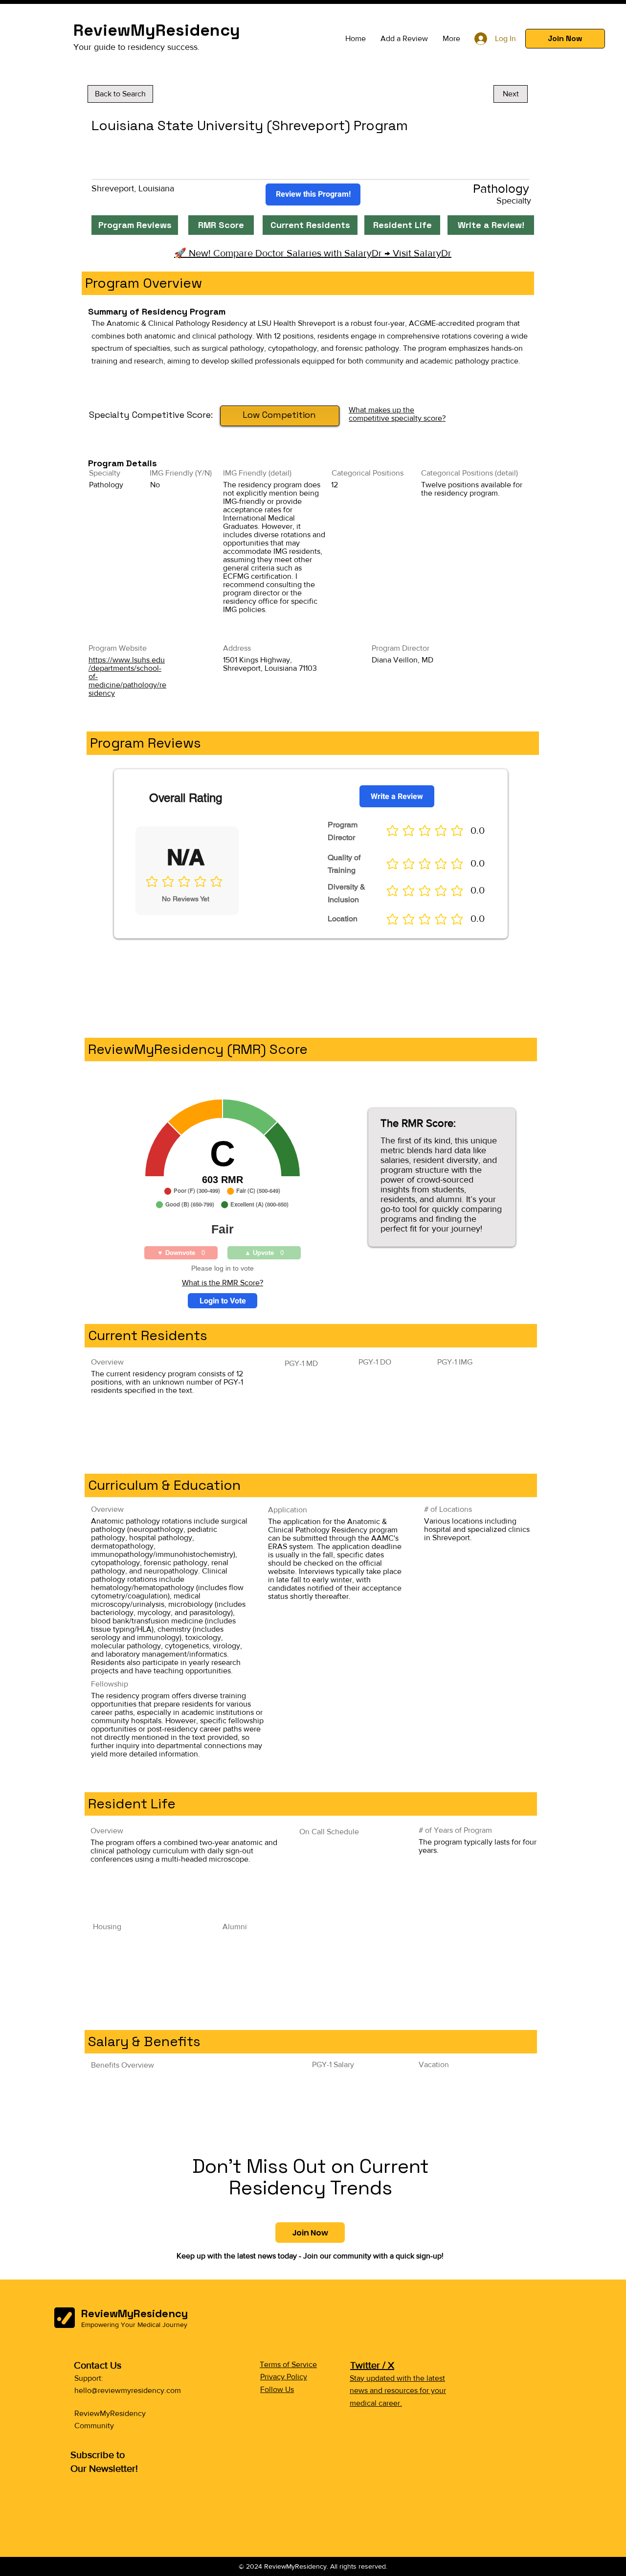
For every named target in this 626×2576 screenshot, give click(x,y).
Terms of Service (288, 2364)
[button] (565, 39)
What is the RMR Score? (223, 1283)
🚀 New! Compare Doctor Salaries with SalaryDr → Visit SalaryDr (313, 253)
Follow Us (277, 2389)
